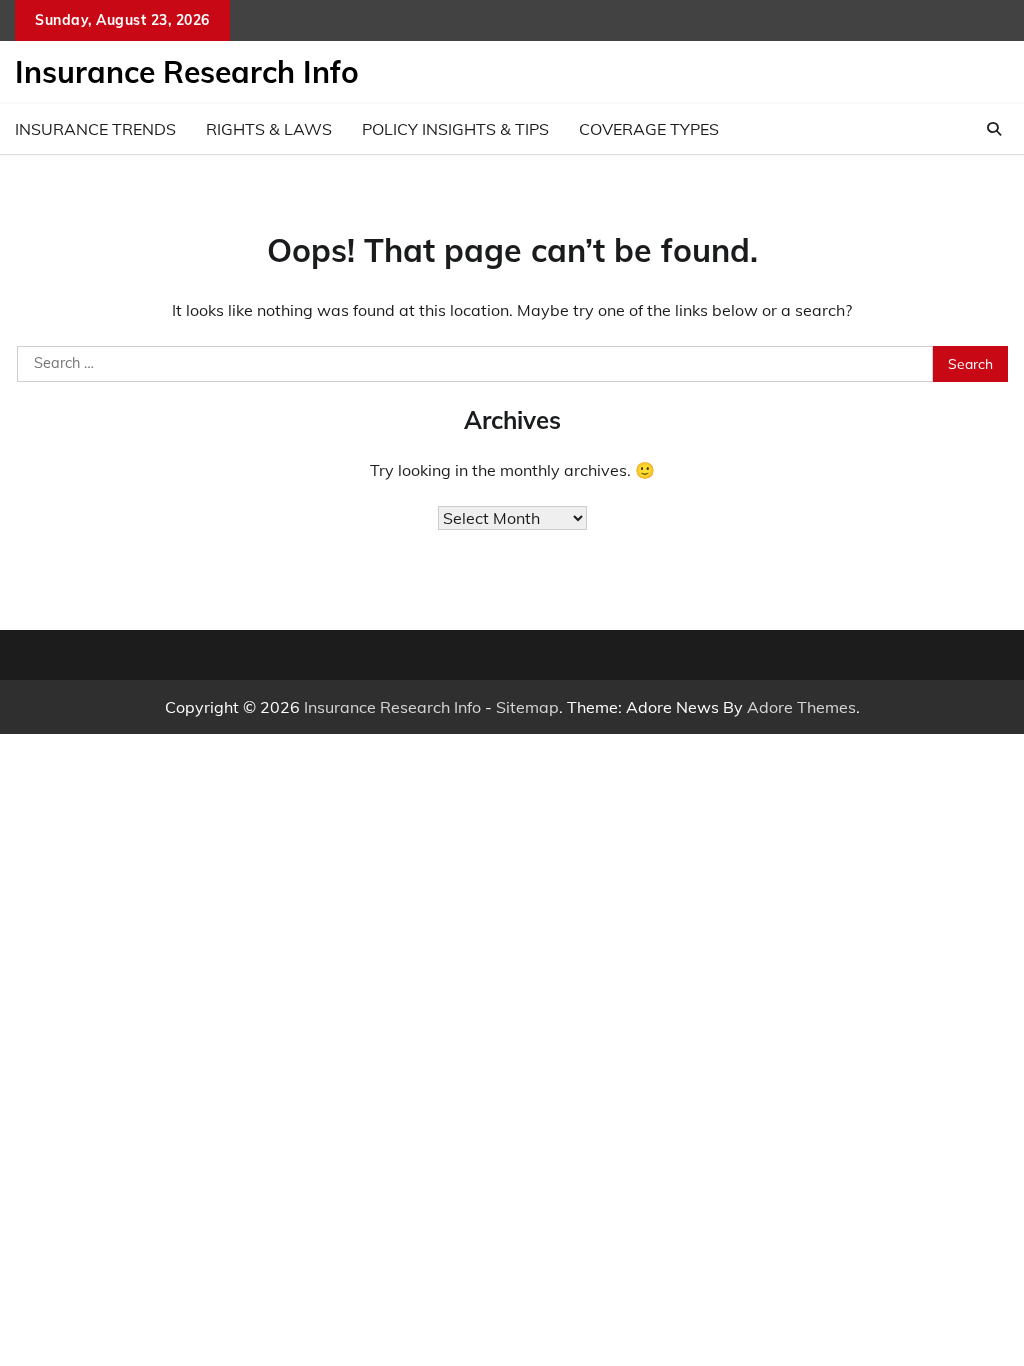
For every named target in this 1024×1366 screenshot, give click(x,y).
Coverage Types (649, 129)
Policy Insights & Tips (455, 129)
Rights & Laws (269, 129)
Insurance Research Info (187, 72)
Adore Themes (801, 707)
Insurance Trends (95, 129)
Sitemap (527, 707)
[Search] (994, 129)
